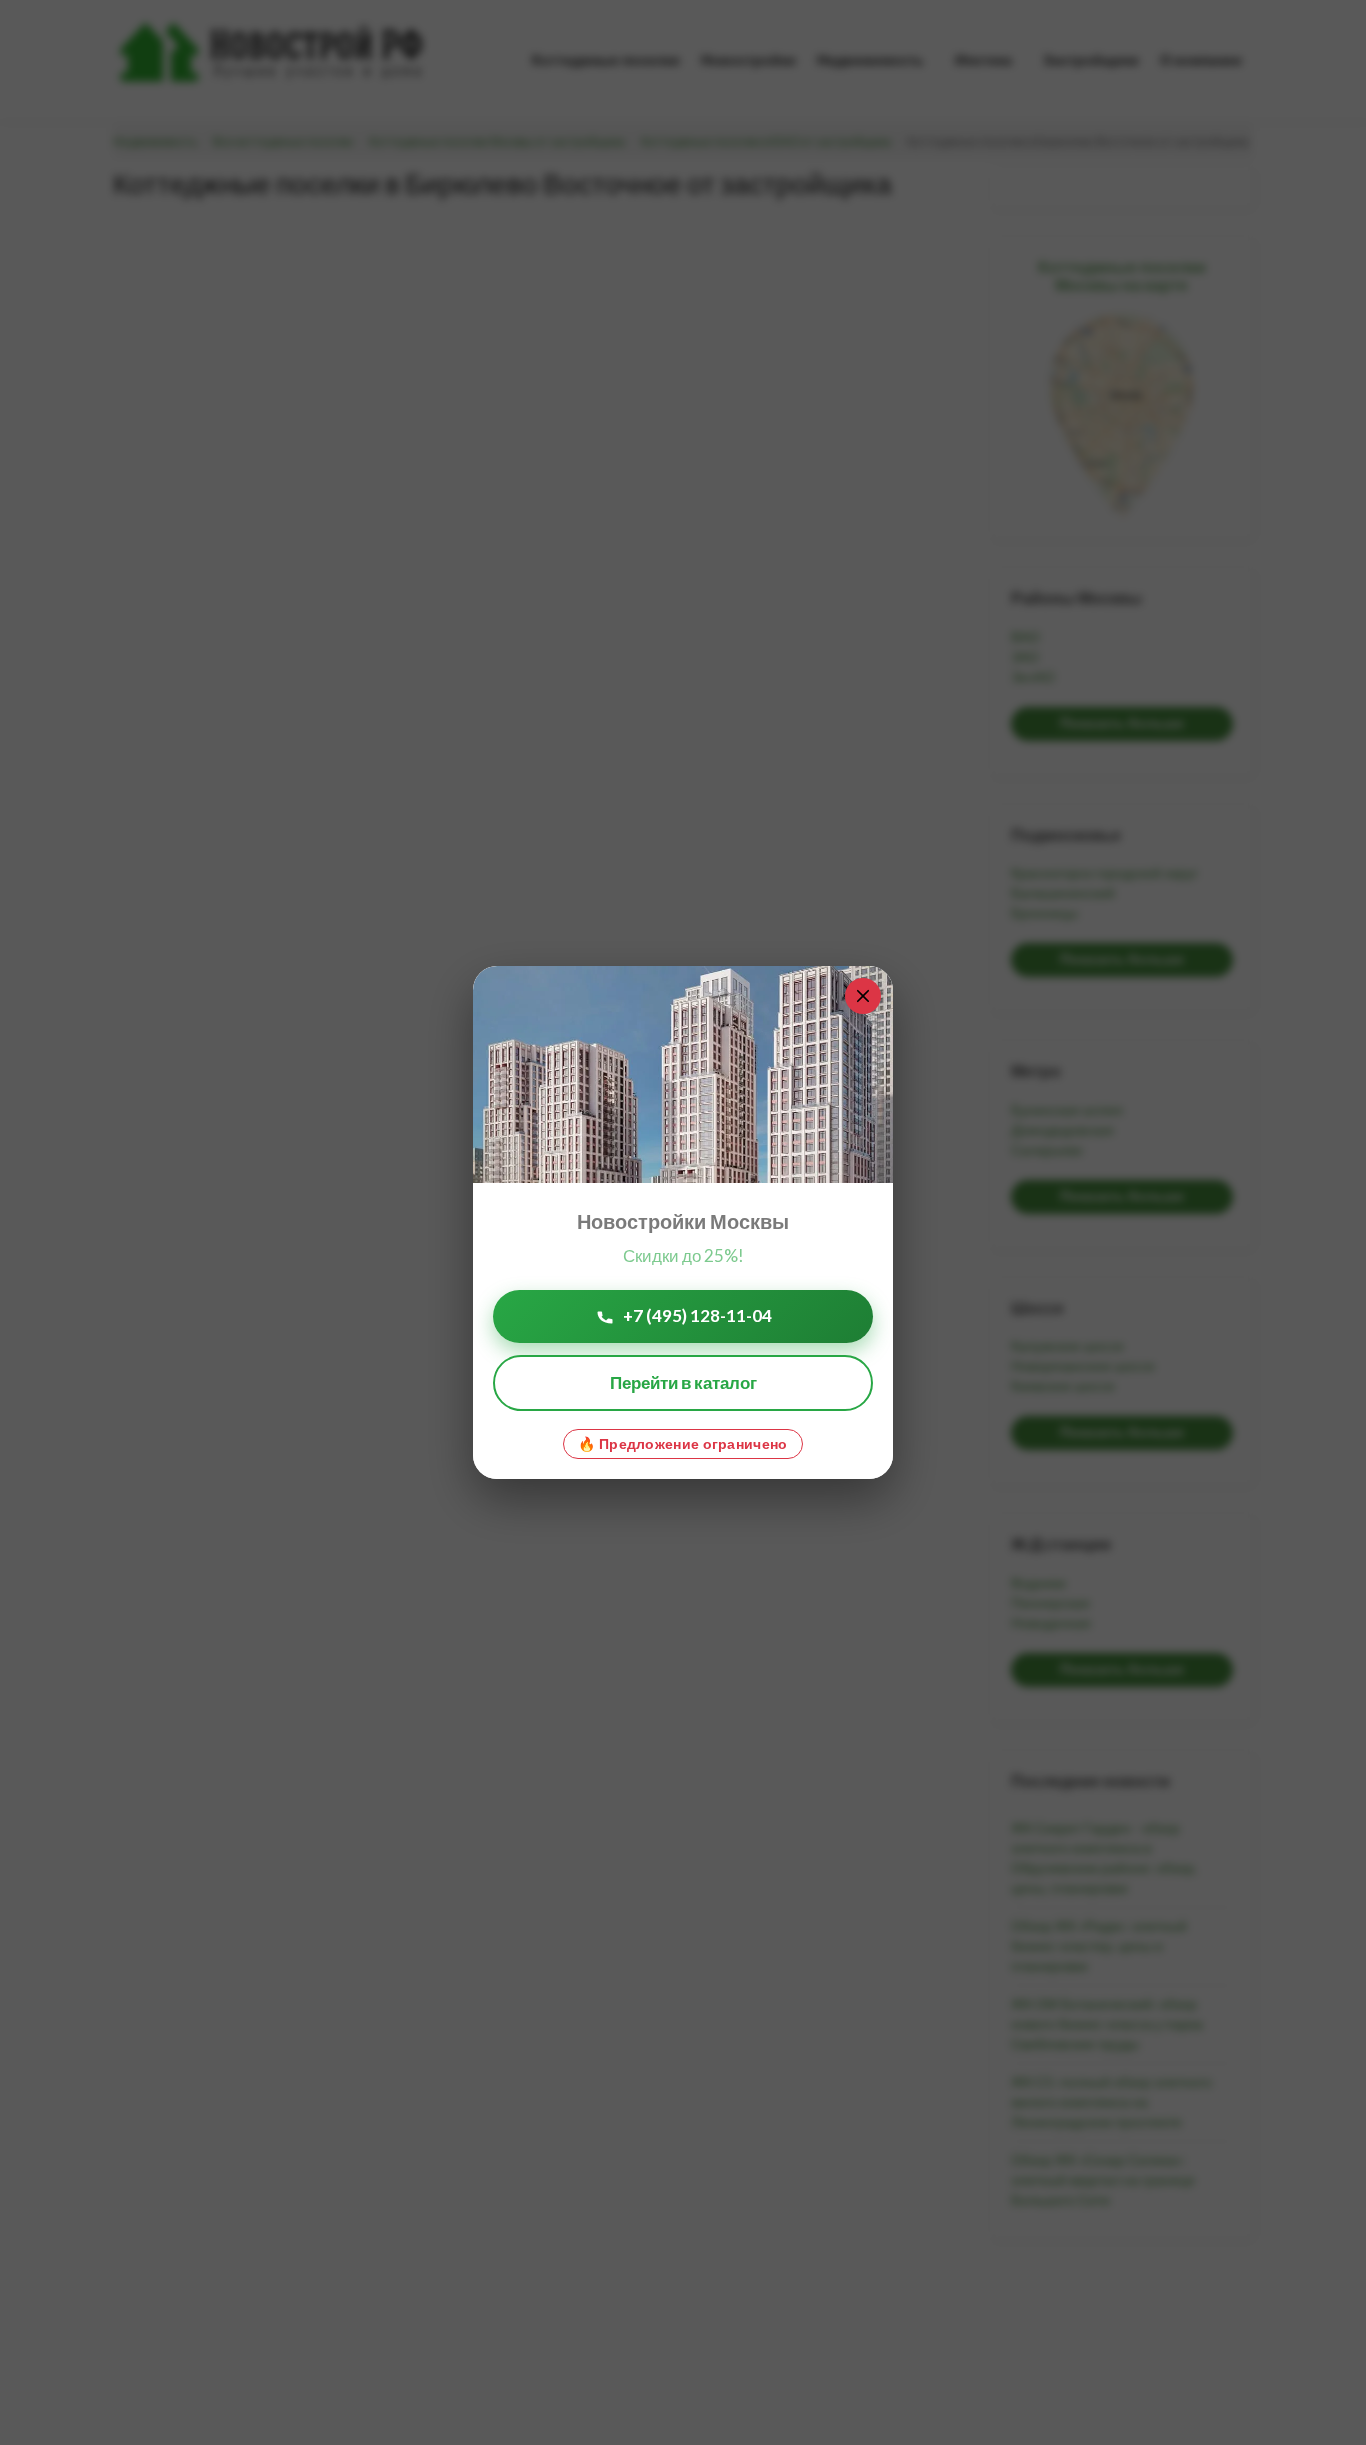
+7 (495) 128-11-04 (697, 1315)
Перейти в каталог (683, 1382)
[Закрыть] (863, 996)
